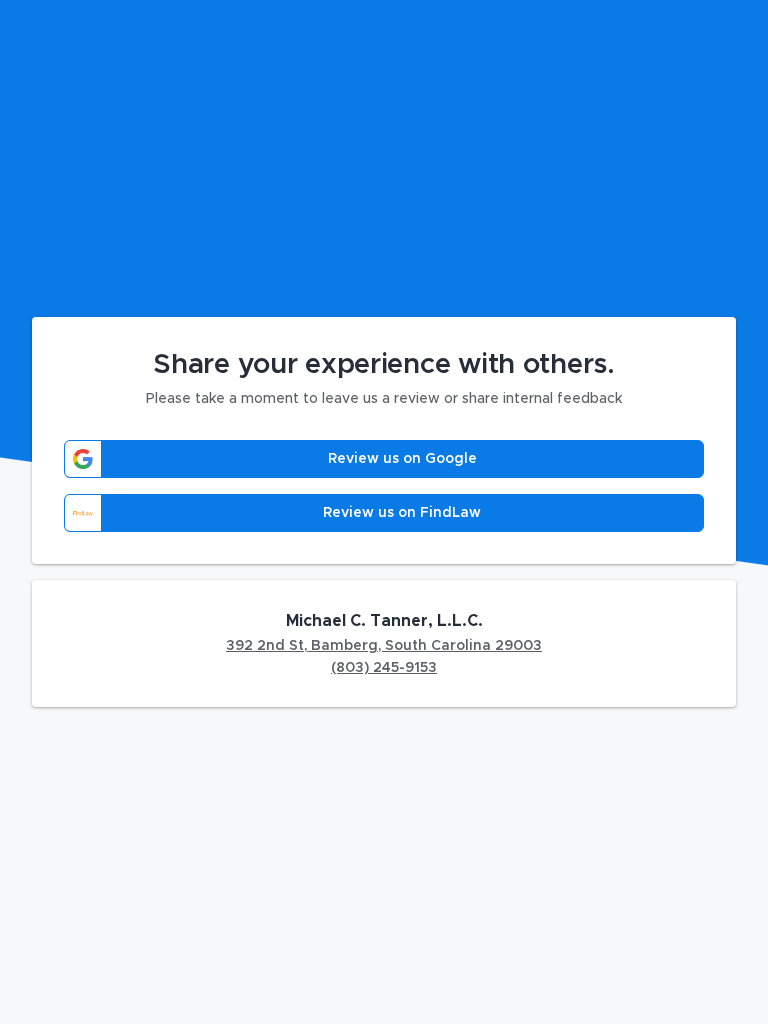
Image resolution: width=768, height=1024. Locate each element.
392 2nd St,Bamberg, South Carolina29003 (384, 646)
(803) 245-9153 (384, 668)
